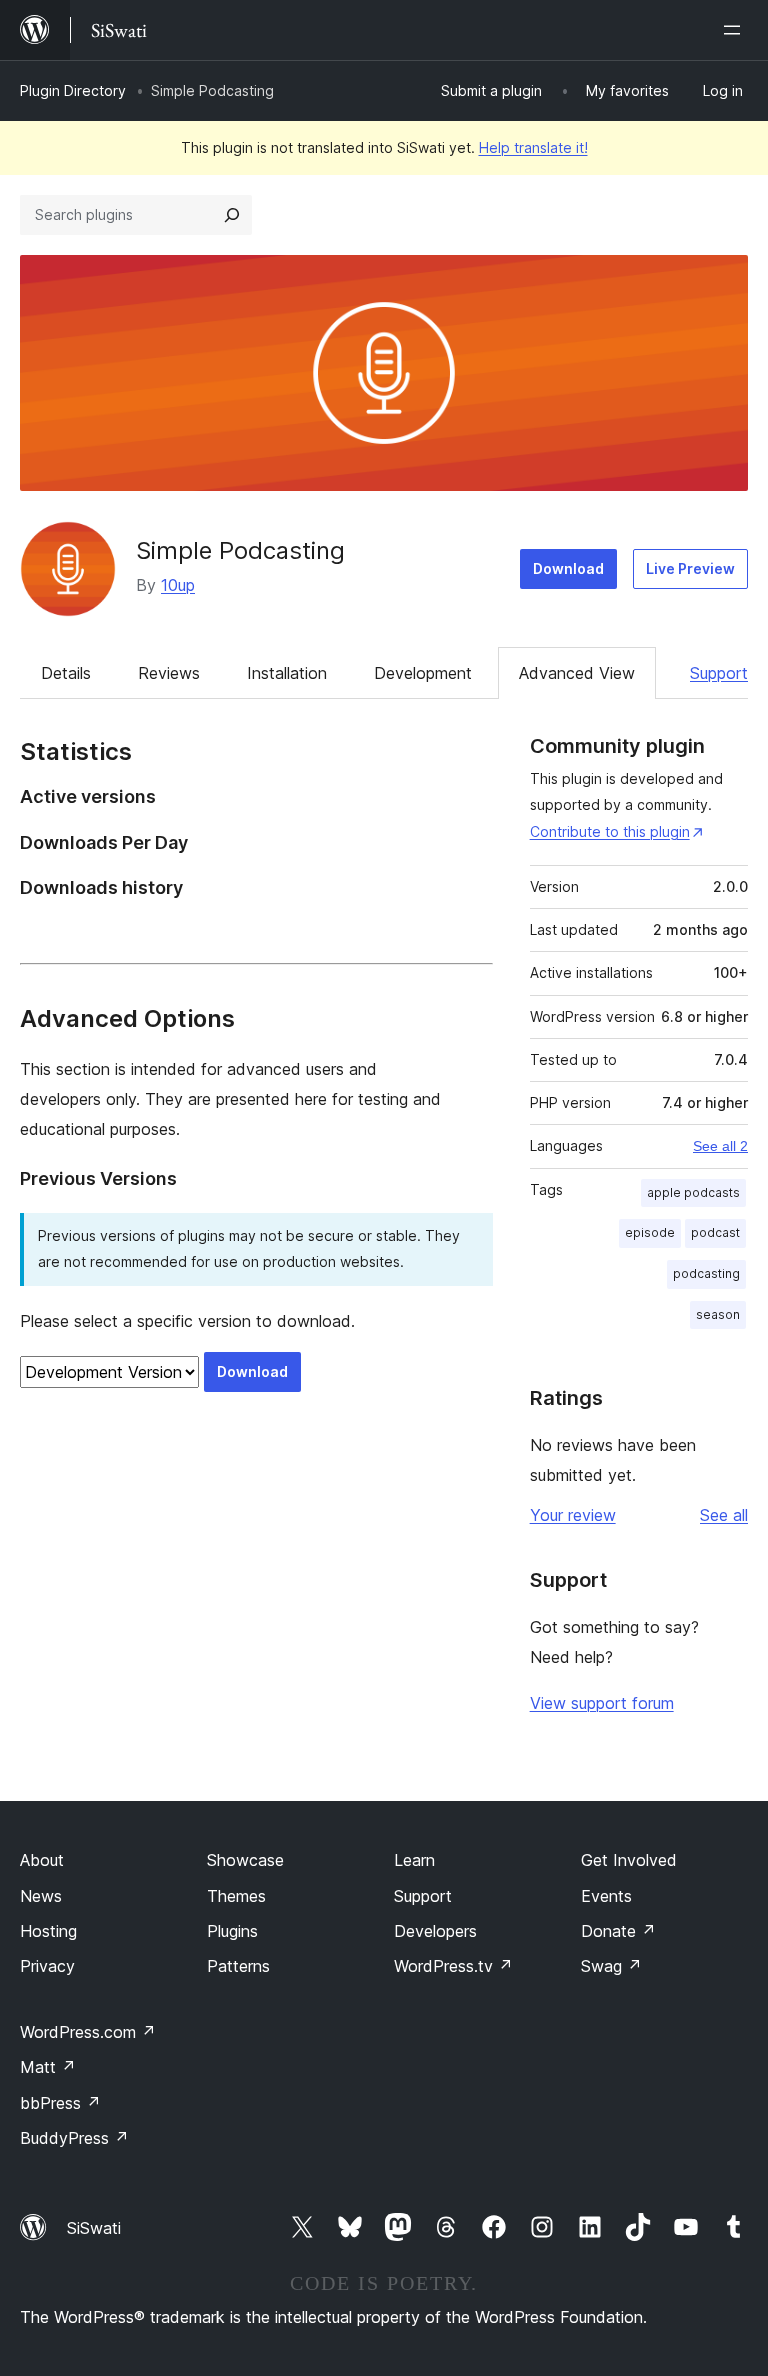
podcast (715, 1232)
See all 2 (720, 1146)
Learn (414, 1860)
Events (606, 1896)
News (41, 1896)
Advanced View (577, 673)
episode (650, 1232)
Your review (573, 1515)
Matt (48, 2067)
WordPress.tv (453, 1966)
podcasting (706, 1273)
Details (66, 673)
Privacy (47, 1966)
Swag (611, 1966)
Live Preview (690, 568)
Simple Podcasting (240, 550)
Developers (435, 1931)
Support (719, 673)
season (718, 1314)
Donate (618, 1931)
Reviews (169, 673)
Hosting (48, 1931)
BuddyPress (74, 2138)
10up (178, 585)
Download (568, 568)
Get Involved (629, 1860)
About (42, 1860)
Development (423, 673)
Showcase (245, 1860)
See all (724, 1515)
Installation (287, 673)
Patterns (238, 1966)
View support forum (602, 1703)
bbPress (60, 2103)
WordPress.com (88, 2032)
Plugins (232, 1931)
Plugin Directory (73, 90)
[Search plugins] (232, 215)
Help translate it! (533, 147)
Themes (236, 1896)
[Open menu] (736, 30)
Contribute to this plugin (610, 831)
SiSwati (94, 2228)
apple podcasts (693, 1192)
